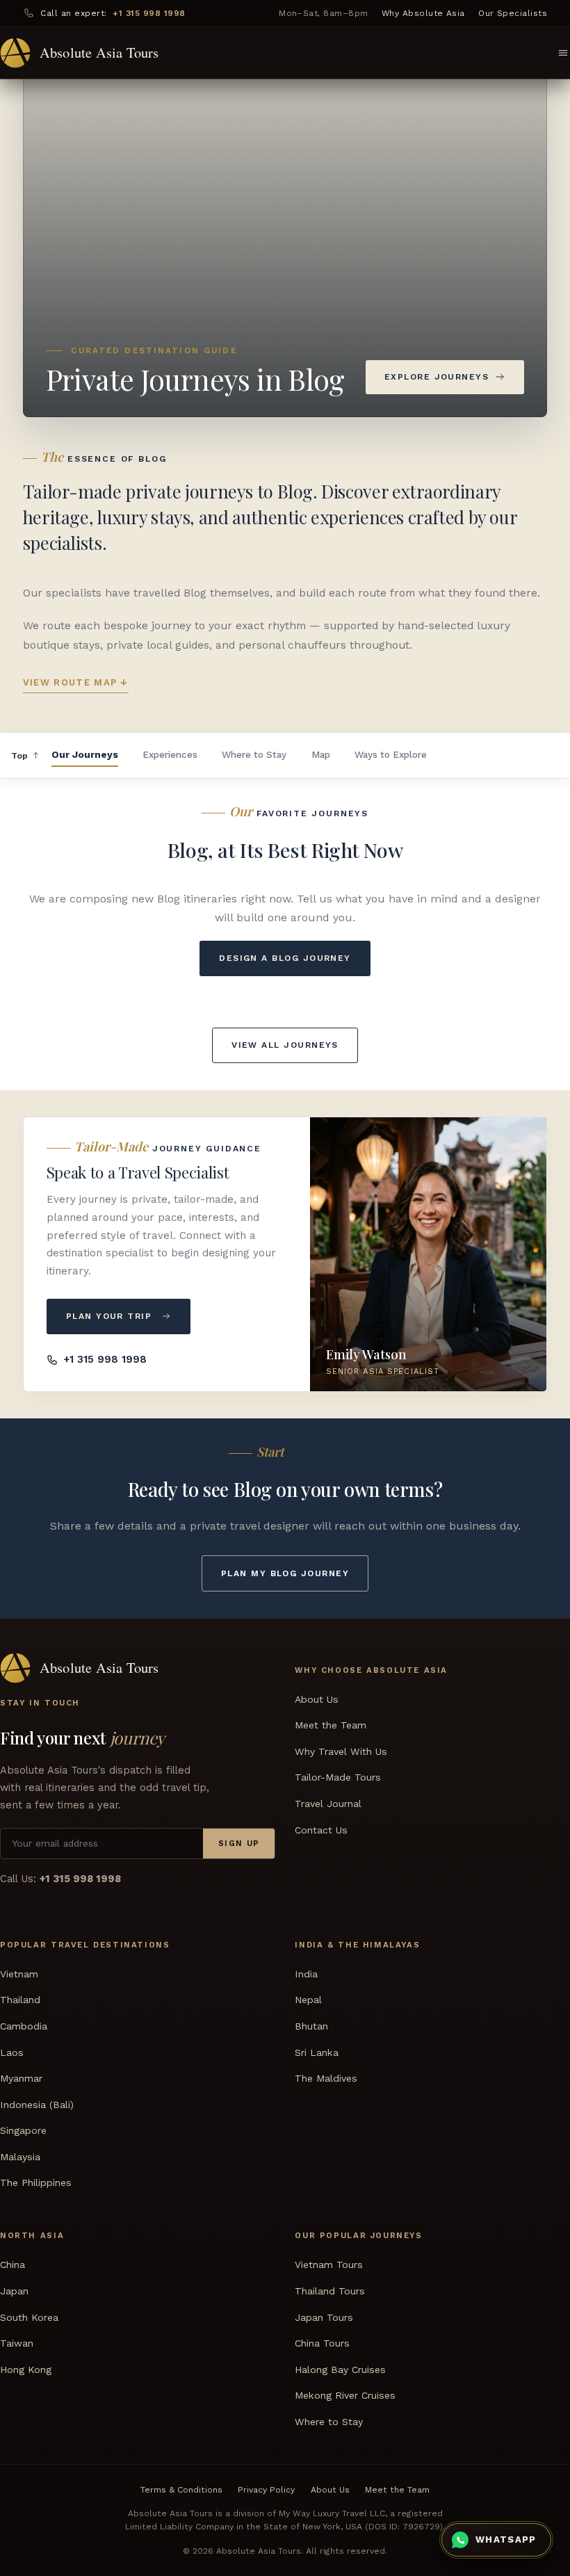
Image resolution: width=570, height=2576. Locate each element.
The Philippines (36, 2182)
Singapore (23, 2130)
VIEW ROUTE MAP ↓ (76, 682)
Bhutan (311, 2026)
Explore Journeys (437, 377)
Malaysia (20, 2157)
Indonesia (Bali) (37, 2105)
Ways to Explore (391, 754)
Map (321, 754)
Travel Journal (328, 1804)
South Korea (29, 2317)
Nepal (308, 2000)
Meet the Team (331, 1725)
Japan (14, 2291)
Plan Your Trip (109, 1316)
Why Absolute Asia (423, 13)
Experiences (170, 754)
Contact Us (321, 1830)
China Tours (322, 2343)
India (306, 1974)
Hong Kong (26, 2370)
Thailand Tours (330, 2291)
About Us (317, 1699)
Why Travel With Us (341, 1751)
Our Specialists (513, 13)
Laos (12, 2052)
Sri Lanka (317, 2052)
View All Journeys (285, 1045)
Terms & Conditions (181, 2490)
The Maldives (326, 2078)
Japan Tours (324, 2317)
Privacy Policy (266, 2490)
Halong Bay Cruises (340, 2370)
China (13, 2265)
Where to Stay (254, 754)
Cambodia (24, 2026)
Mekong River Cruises (345, 2395)
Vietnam (19, 1974)
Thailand (20, 2000)
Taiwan (17, 2343)
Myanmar (21, 2078)
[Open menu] (563, 53)
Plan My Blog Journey (285, 1573)
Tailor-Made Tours (338, 1777)
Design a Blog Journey (285, 958)
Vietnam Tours (329, 2265)
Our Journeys (85, 754)
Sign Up (239, 1843)
